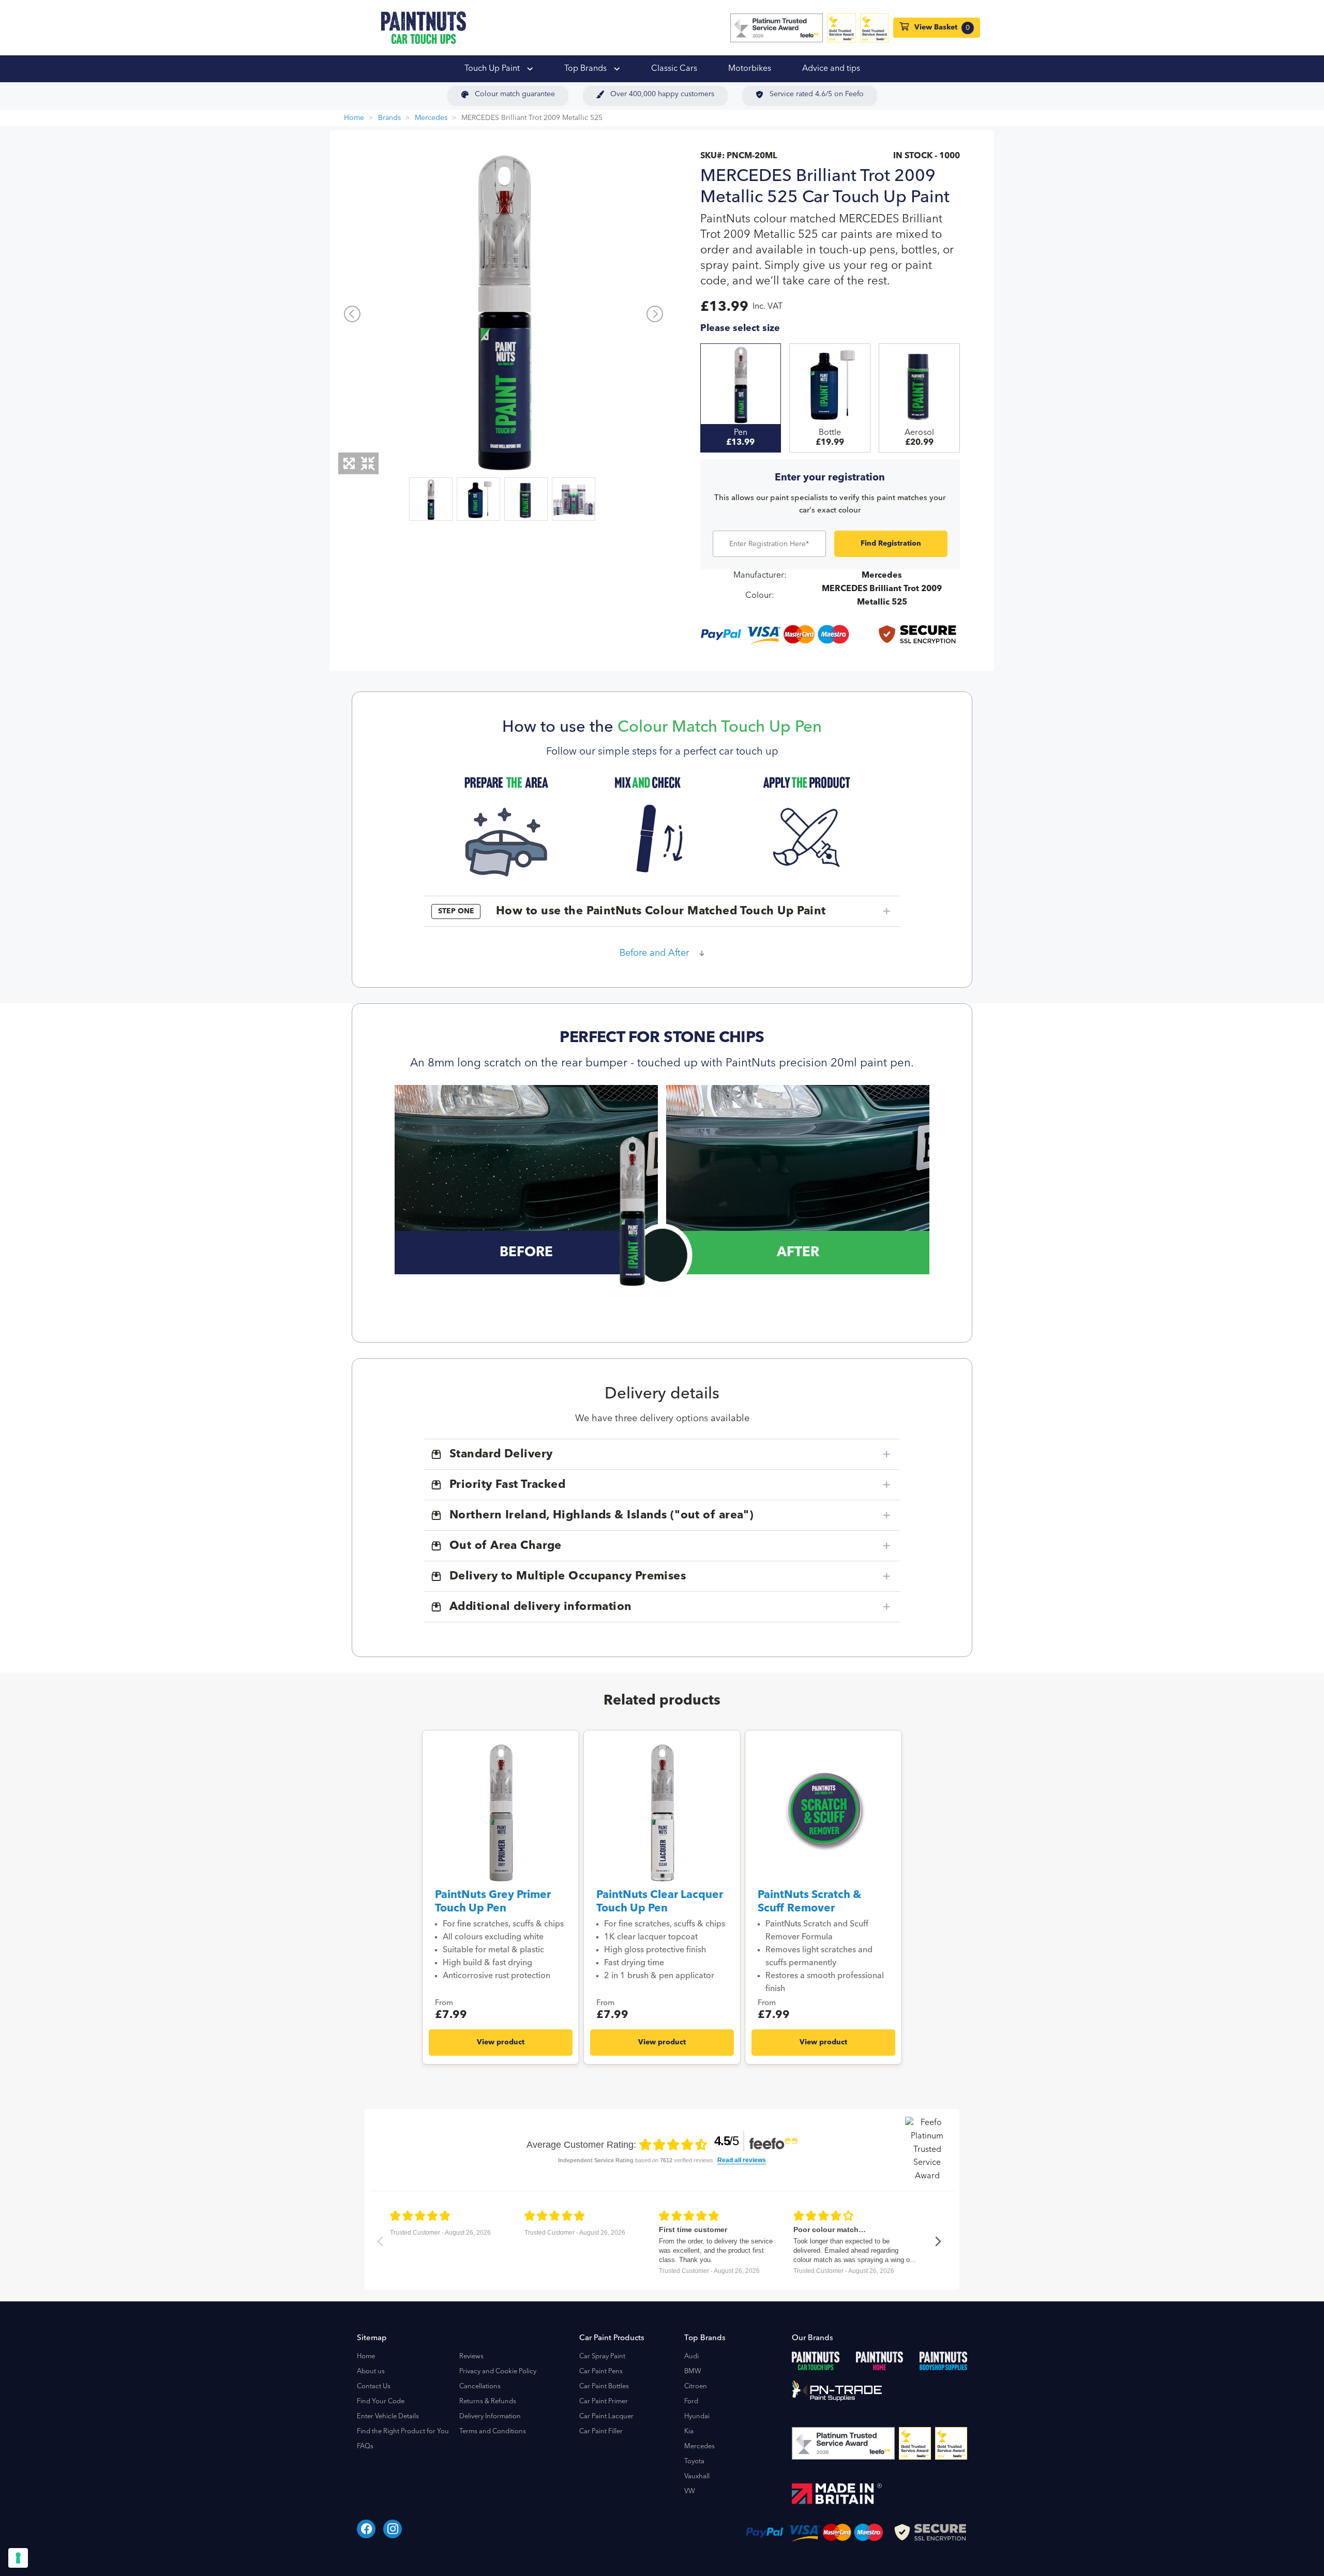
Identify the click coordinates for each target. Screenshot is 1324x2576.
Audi (691, 2356)
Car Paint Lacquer (606, 2416)
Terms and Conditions (493, 2431)
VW (690, 2491)
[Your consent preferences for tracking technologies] (18, 2558)
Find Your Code (381, 2401)
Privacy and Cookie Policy (498, 2371)
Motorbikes (750, 69)
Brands (389, 118)
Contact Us (374, 2386)
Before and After (654, 953)
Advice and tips (831, 69)
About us (371, 2371)
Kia (689, 2431)
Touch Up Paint (493, 69)
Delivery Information (490, 2416)
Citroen (696, 2386)
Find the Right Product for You (403, 2431)
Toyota (694, 2461)
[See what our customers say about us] (777, 28)
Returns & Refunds (488, 2401)
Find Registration (891, 544)
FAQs (365, 2446)
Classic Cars (674, 69)
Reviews (471, 2356)
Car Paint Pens (601, 2371)
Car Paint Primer (604, 2401)
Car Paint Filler (601, 2431)
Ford (691, 2401)
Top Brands (586, 69)
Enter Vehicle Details (388, 2416)
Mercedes (431, 118)
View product (501, 2042)
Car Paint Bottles (604, 2386)
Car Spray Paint (602, 2356)
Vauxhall (697, 2476)
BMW (693, 2371)
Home (354, 118)
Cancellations (480, 2386)
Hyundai (697, 2416)
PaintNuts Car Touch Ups (424, 28)
